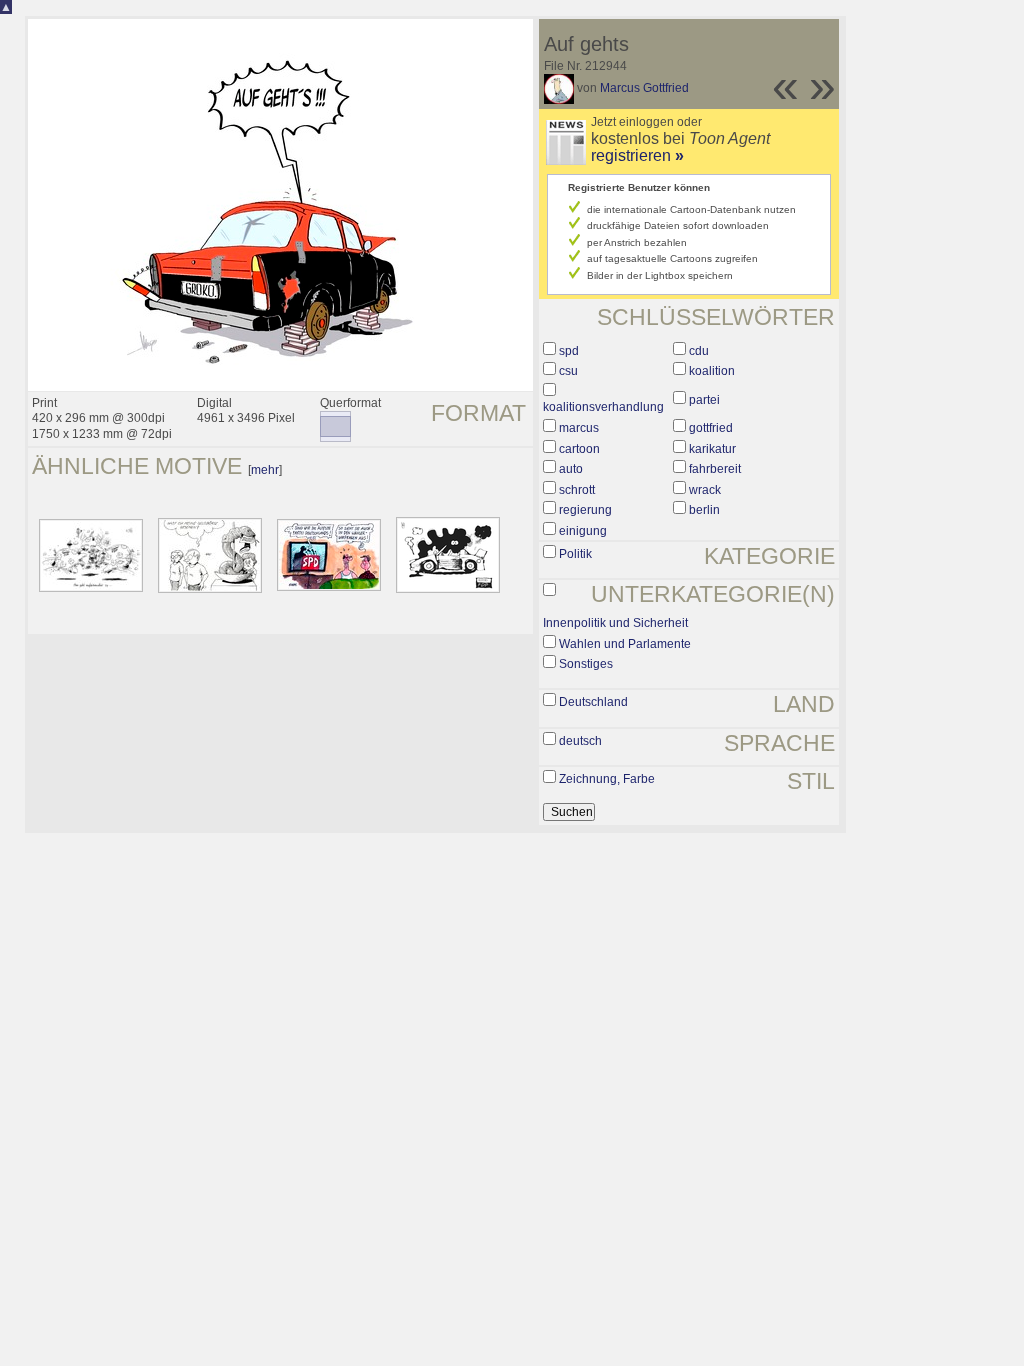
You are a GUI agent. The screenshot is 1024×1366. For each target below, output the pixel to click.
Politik (575, 554)
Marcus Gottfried (644, 88)
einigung (583, 531)
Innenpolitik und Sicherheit (615, 623)
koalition (712, 371)
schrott (577, 490)
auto (571, 469)
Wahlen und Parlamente (625, 644)
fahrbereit (715, 469)
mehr (265, 470)
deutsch (580, 741)
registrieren (637, 155)
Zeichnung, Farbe (607, 779)
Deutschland (593, 702)
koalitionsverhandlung (603, 407)
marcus (579, 428)
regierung (585, 510)
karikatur (712, 449)
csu (568, 371)
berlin (704, 510)
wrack (705, 490)
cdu (699, 351)
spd (569, 351)
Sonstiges (586, 664)
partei (704, 400)
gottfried (711, 428)
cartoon (579, 449)
